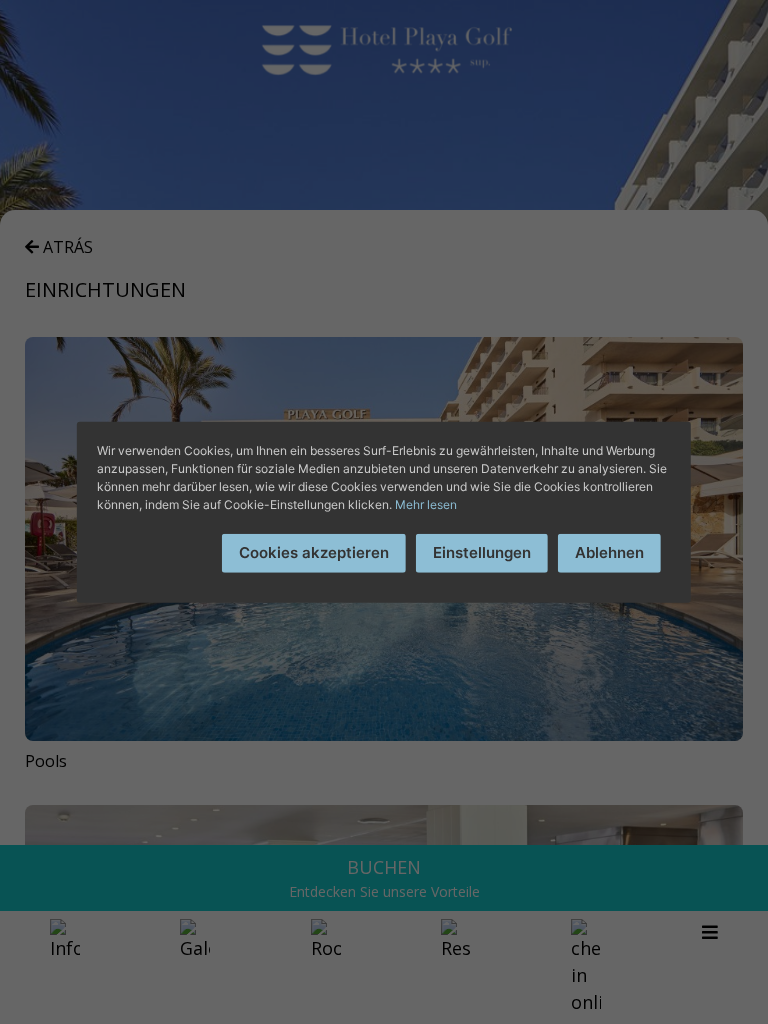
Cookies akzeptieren (314, 552)
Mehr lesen (426, 504)
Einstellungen (482, 552)
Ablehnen (609, 552)
